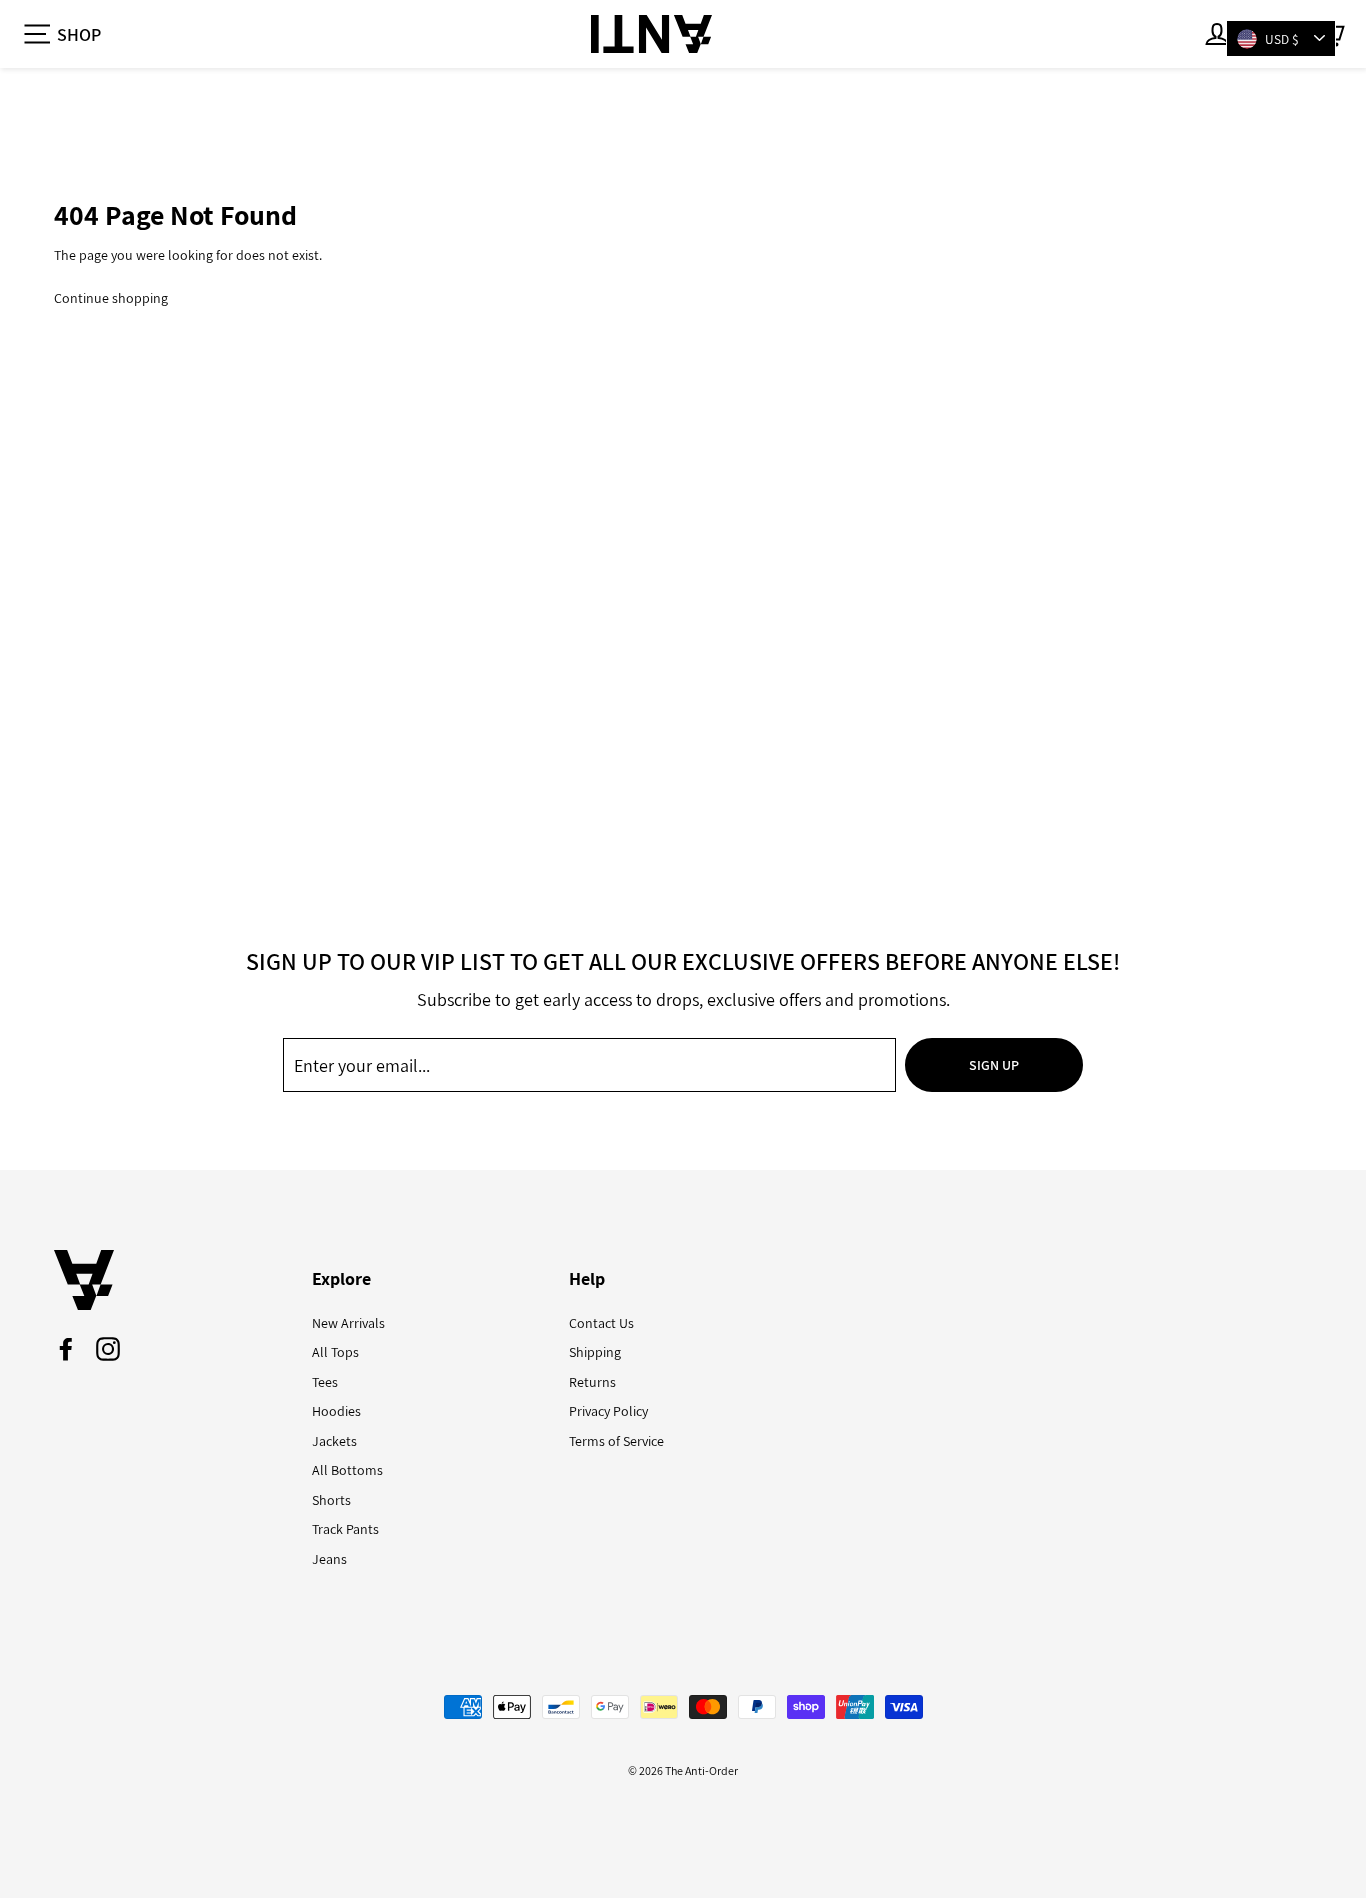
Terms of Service (616, 1441)
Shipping (595, 1352)
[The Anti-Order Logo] (651, 34)
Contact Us (601, 1323)
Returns (592, 1382)
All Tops (335, 1352)
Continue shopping (111, 298)
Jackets (334, 1441)
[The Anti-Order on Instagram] (108, 1349)
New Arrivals (348, 1323)
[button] (61, 34)
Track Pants (345, 1529)
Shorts (331, 1500)
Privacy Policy (608, 1411)
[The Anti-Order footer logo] (168, 1280)
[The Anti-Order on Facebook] (66, 1349)
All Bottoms (347, 1470)
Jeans (329, 1559)
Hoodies (336, 1411)
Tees (325, 1382)
